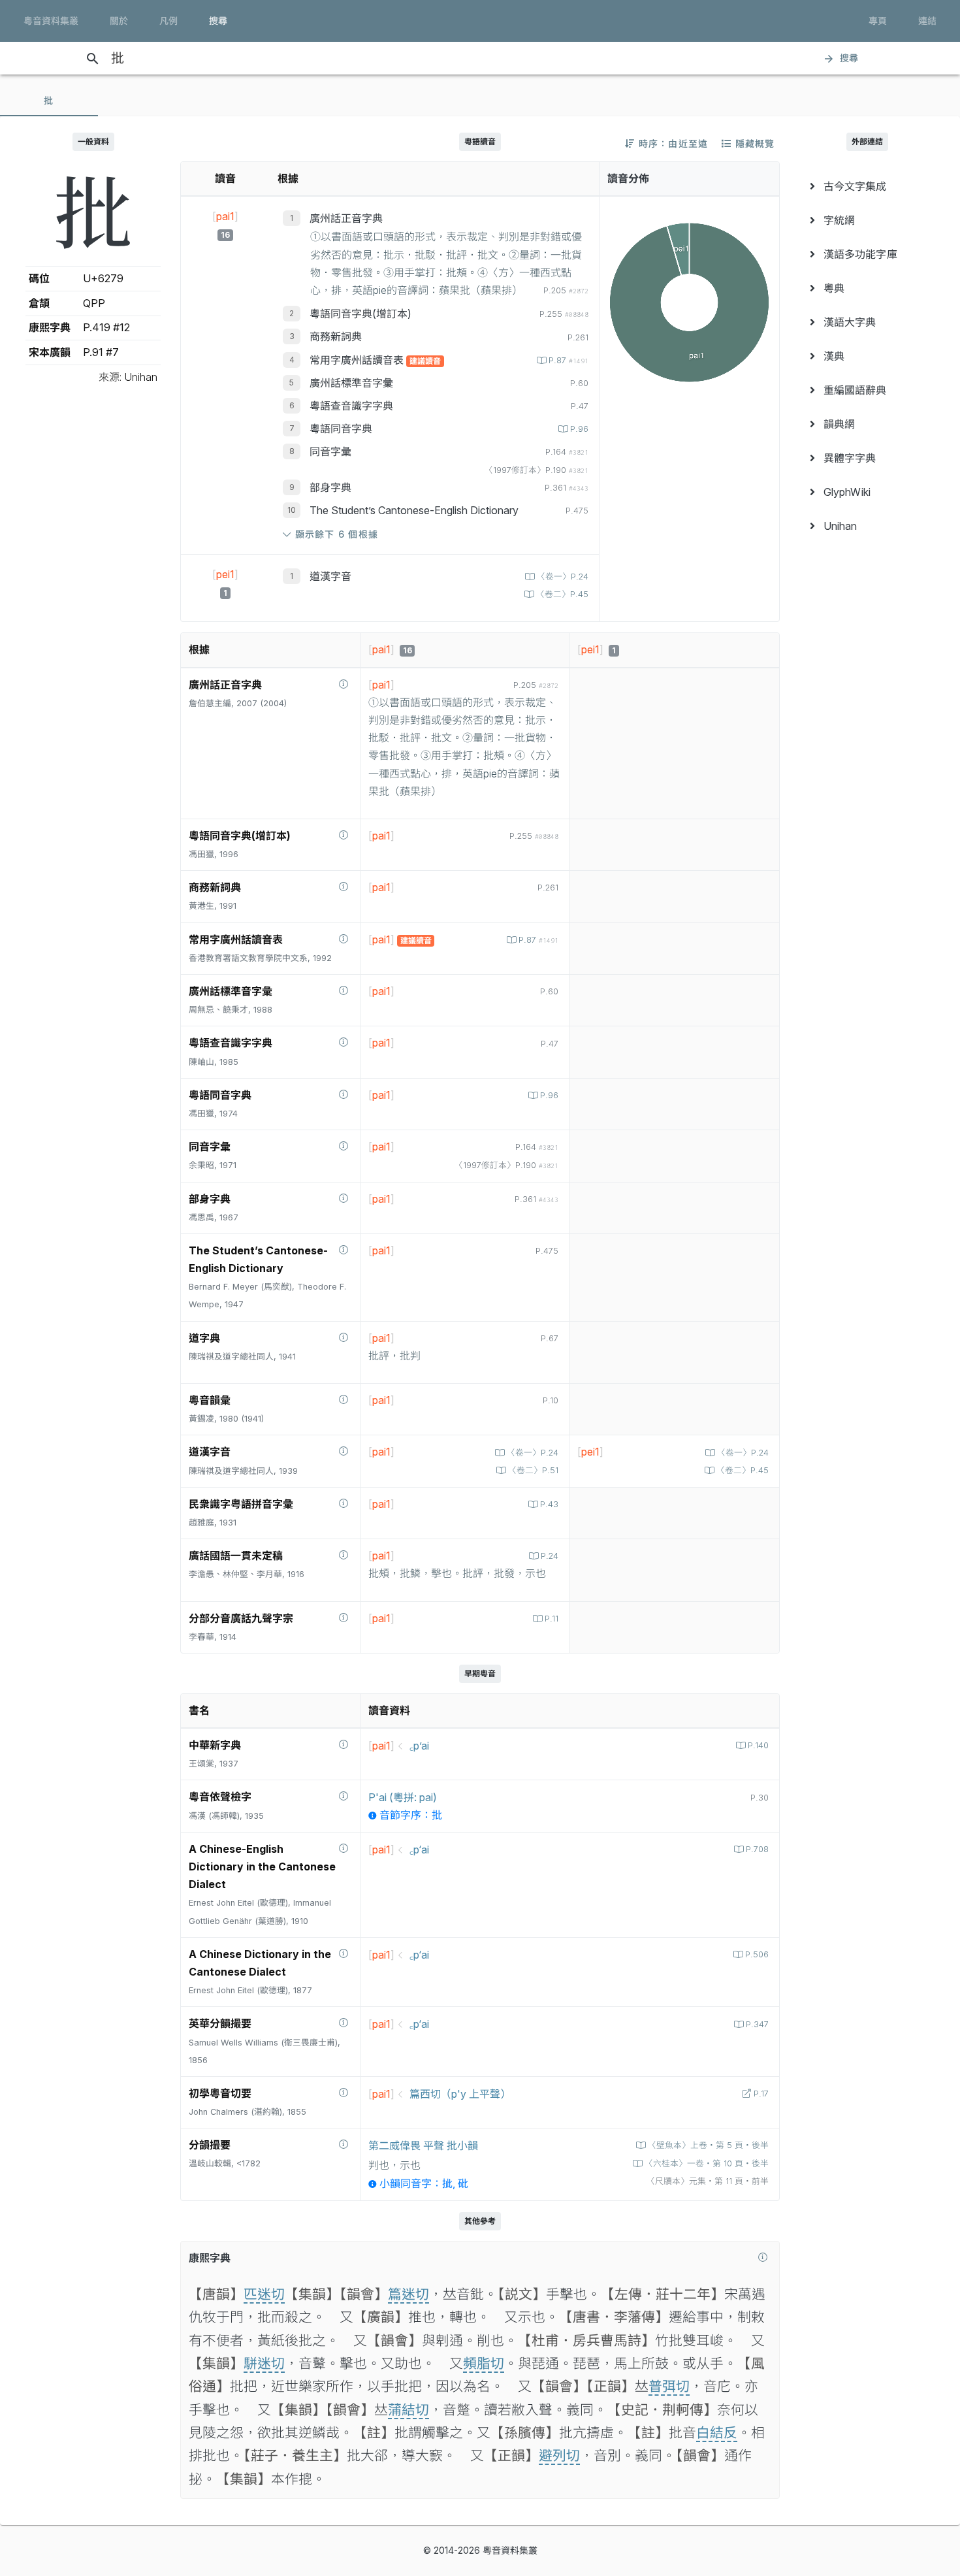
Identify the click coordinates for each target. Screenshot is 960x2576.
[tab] (49, 101)
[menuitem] (867, 186)
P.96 (579, 429)
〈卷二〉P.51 (533, 1470)
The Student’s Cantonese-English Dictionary (414, 510)
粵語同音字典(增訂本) (360, 314)
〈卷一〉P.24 (563, 577)
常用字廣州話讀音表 (358, 360)
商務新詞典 (336, 336)
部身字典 (330, 487)
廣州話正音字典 (346, 218)
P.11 (552, 1619)
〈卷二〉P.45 (562, 594)
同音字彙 (330, 451)
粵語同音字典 (341, 429)
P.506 (757, 1954)
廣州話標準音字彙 (351, 383)
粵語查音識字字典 (351, 406)
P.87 (568, 360)
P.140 (758, 1745)
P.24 (550, 1556)
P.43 (549, 1504)
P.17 (761, 2094)
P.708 (757, 1849)
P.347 (757, 2024)
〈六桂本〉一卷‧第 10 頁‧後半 (707, 2163)
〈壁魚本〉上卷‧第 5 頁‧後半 (708, 2145)
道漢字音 (330, 576)
